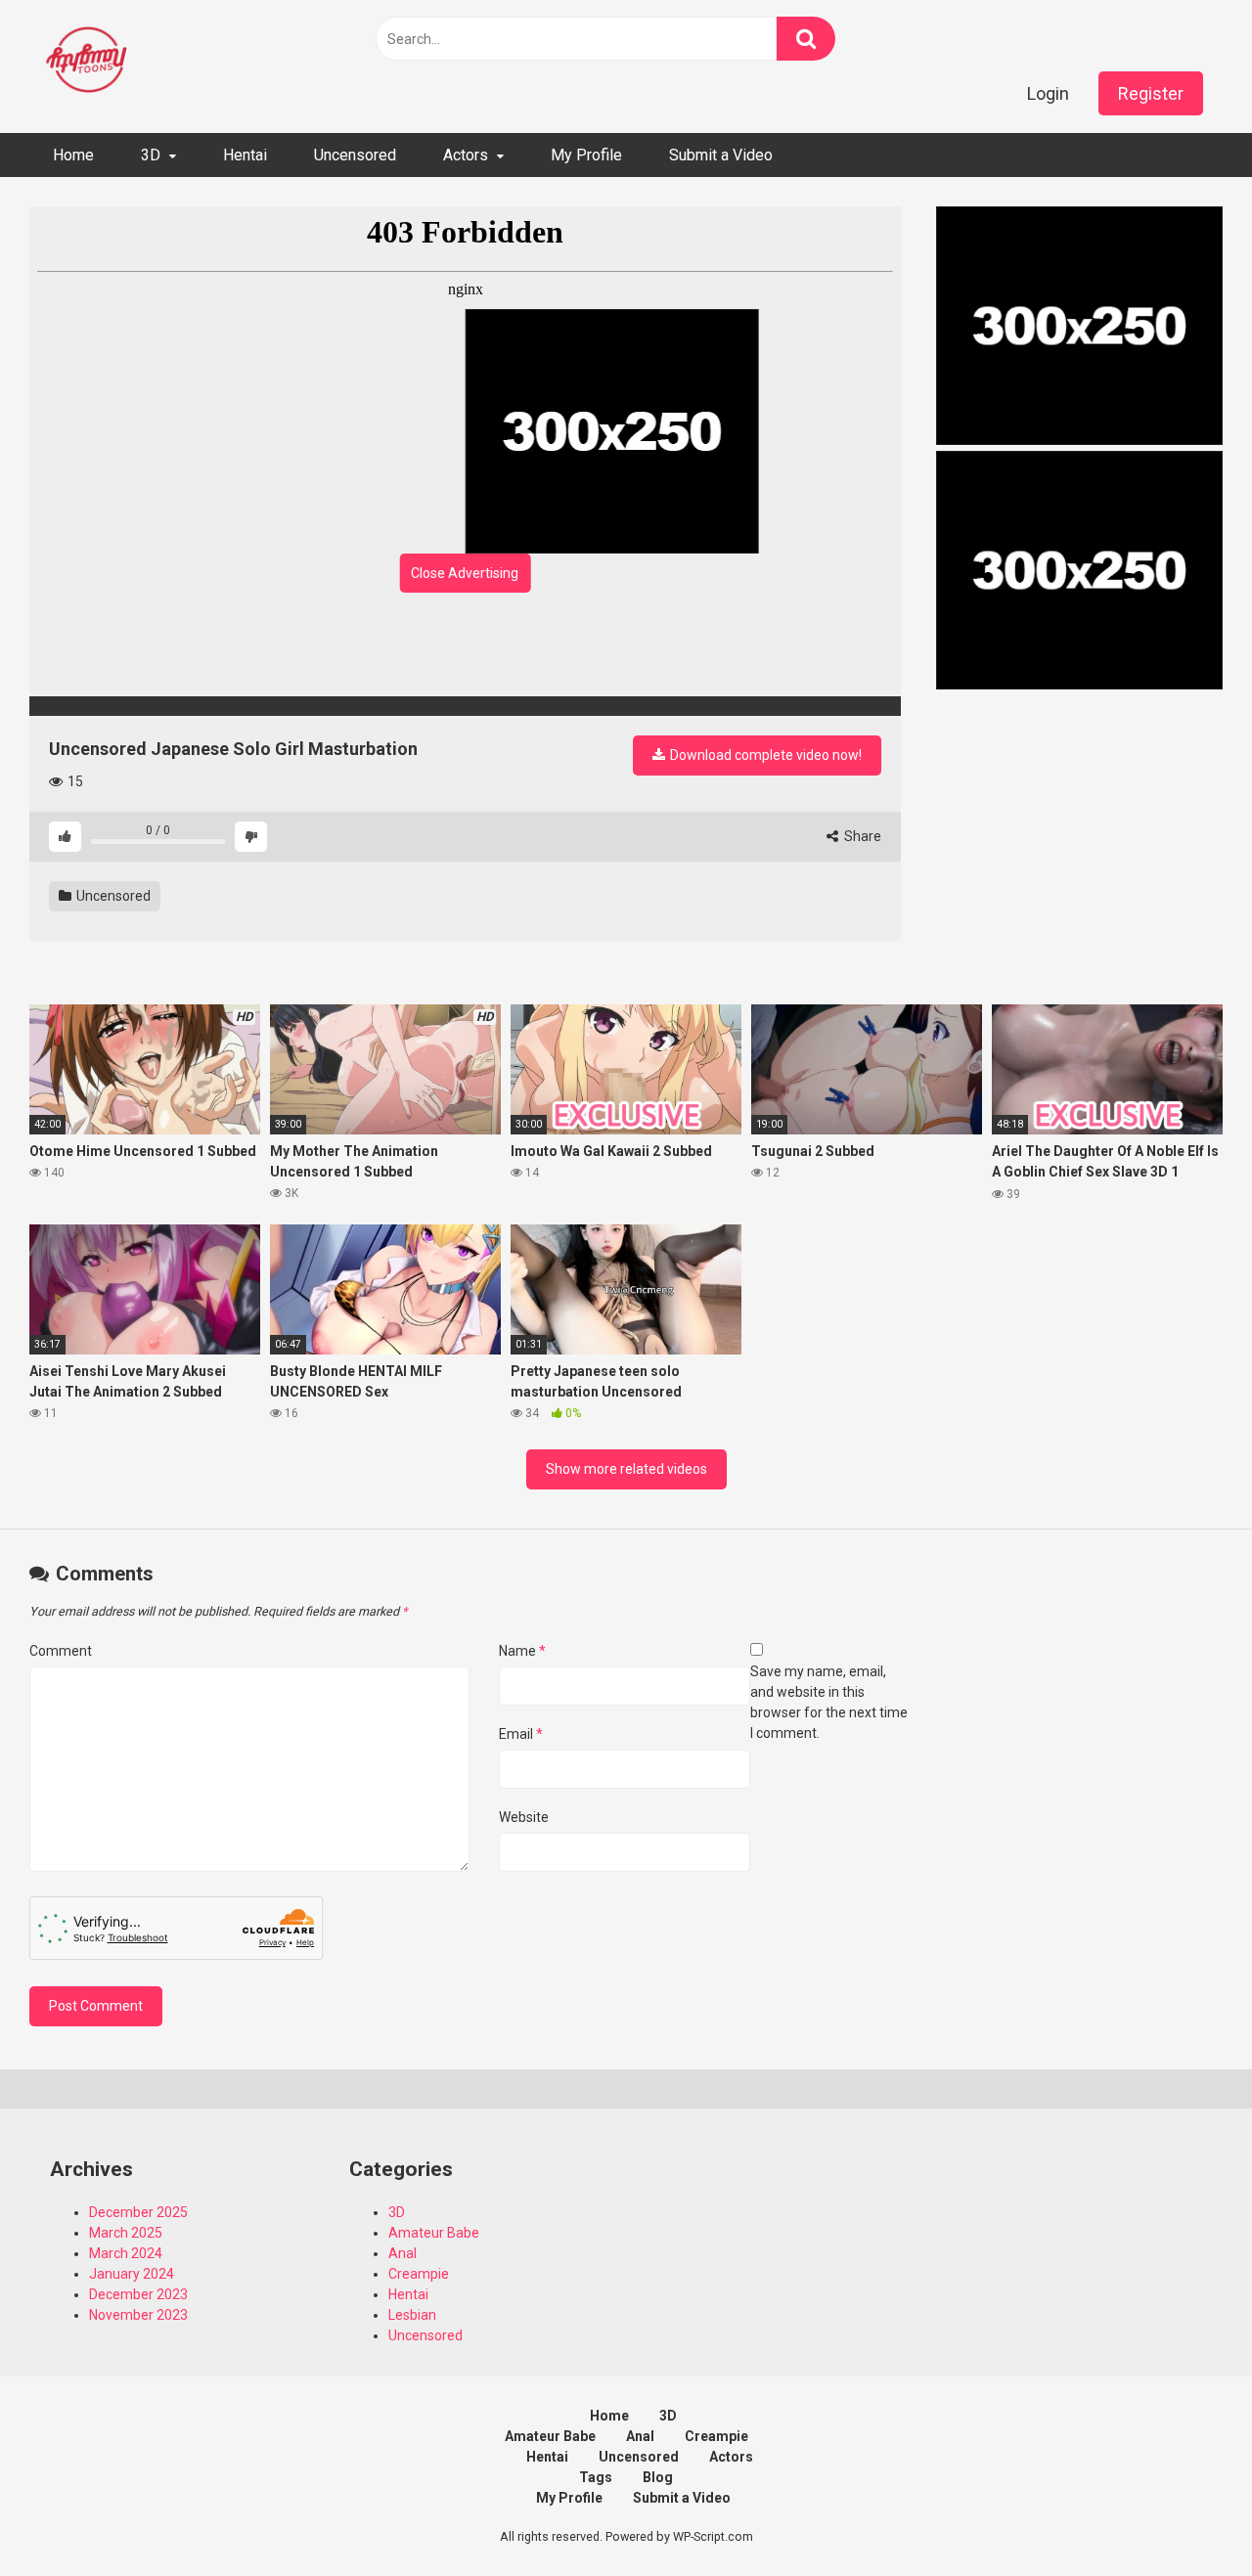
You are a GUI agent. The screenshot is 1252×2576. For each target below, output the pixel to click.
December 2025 (138, 2212)
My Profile (586, 155)
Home (73, 155)
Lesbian (412, 2315)
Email (521, 1734)
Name (522, 1651)
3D (151, 155)
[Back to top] (1186, 2517)
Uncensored (355, 155)
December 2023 (138, 2294)
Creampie (419, 2274)
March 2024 (126, 2253)
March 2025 (126, 2233)
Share (861, 836)
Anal (402, 2253)
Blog (658, 2477)
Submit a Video (721, 155)
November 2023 (138, 2315)
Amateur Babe (434, 2233)
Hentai (245, 155)
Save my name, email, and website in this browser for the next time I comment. (829, 1702)
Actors (466, 155)
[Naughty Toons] (88, 62)
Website (524, 1817)
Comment (61, 1651)
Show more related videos (626, 1469)
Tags (596, 2477)
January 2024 (132, 2274)
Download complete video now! (764, 755)
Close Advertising (465, 573)
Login (1048, 93)
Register (1151, 93)
